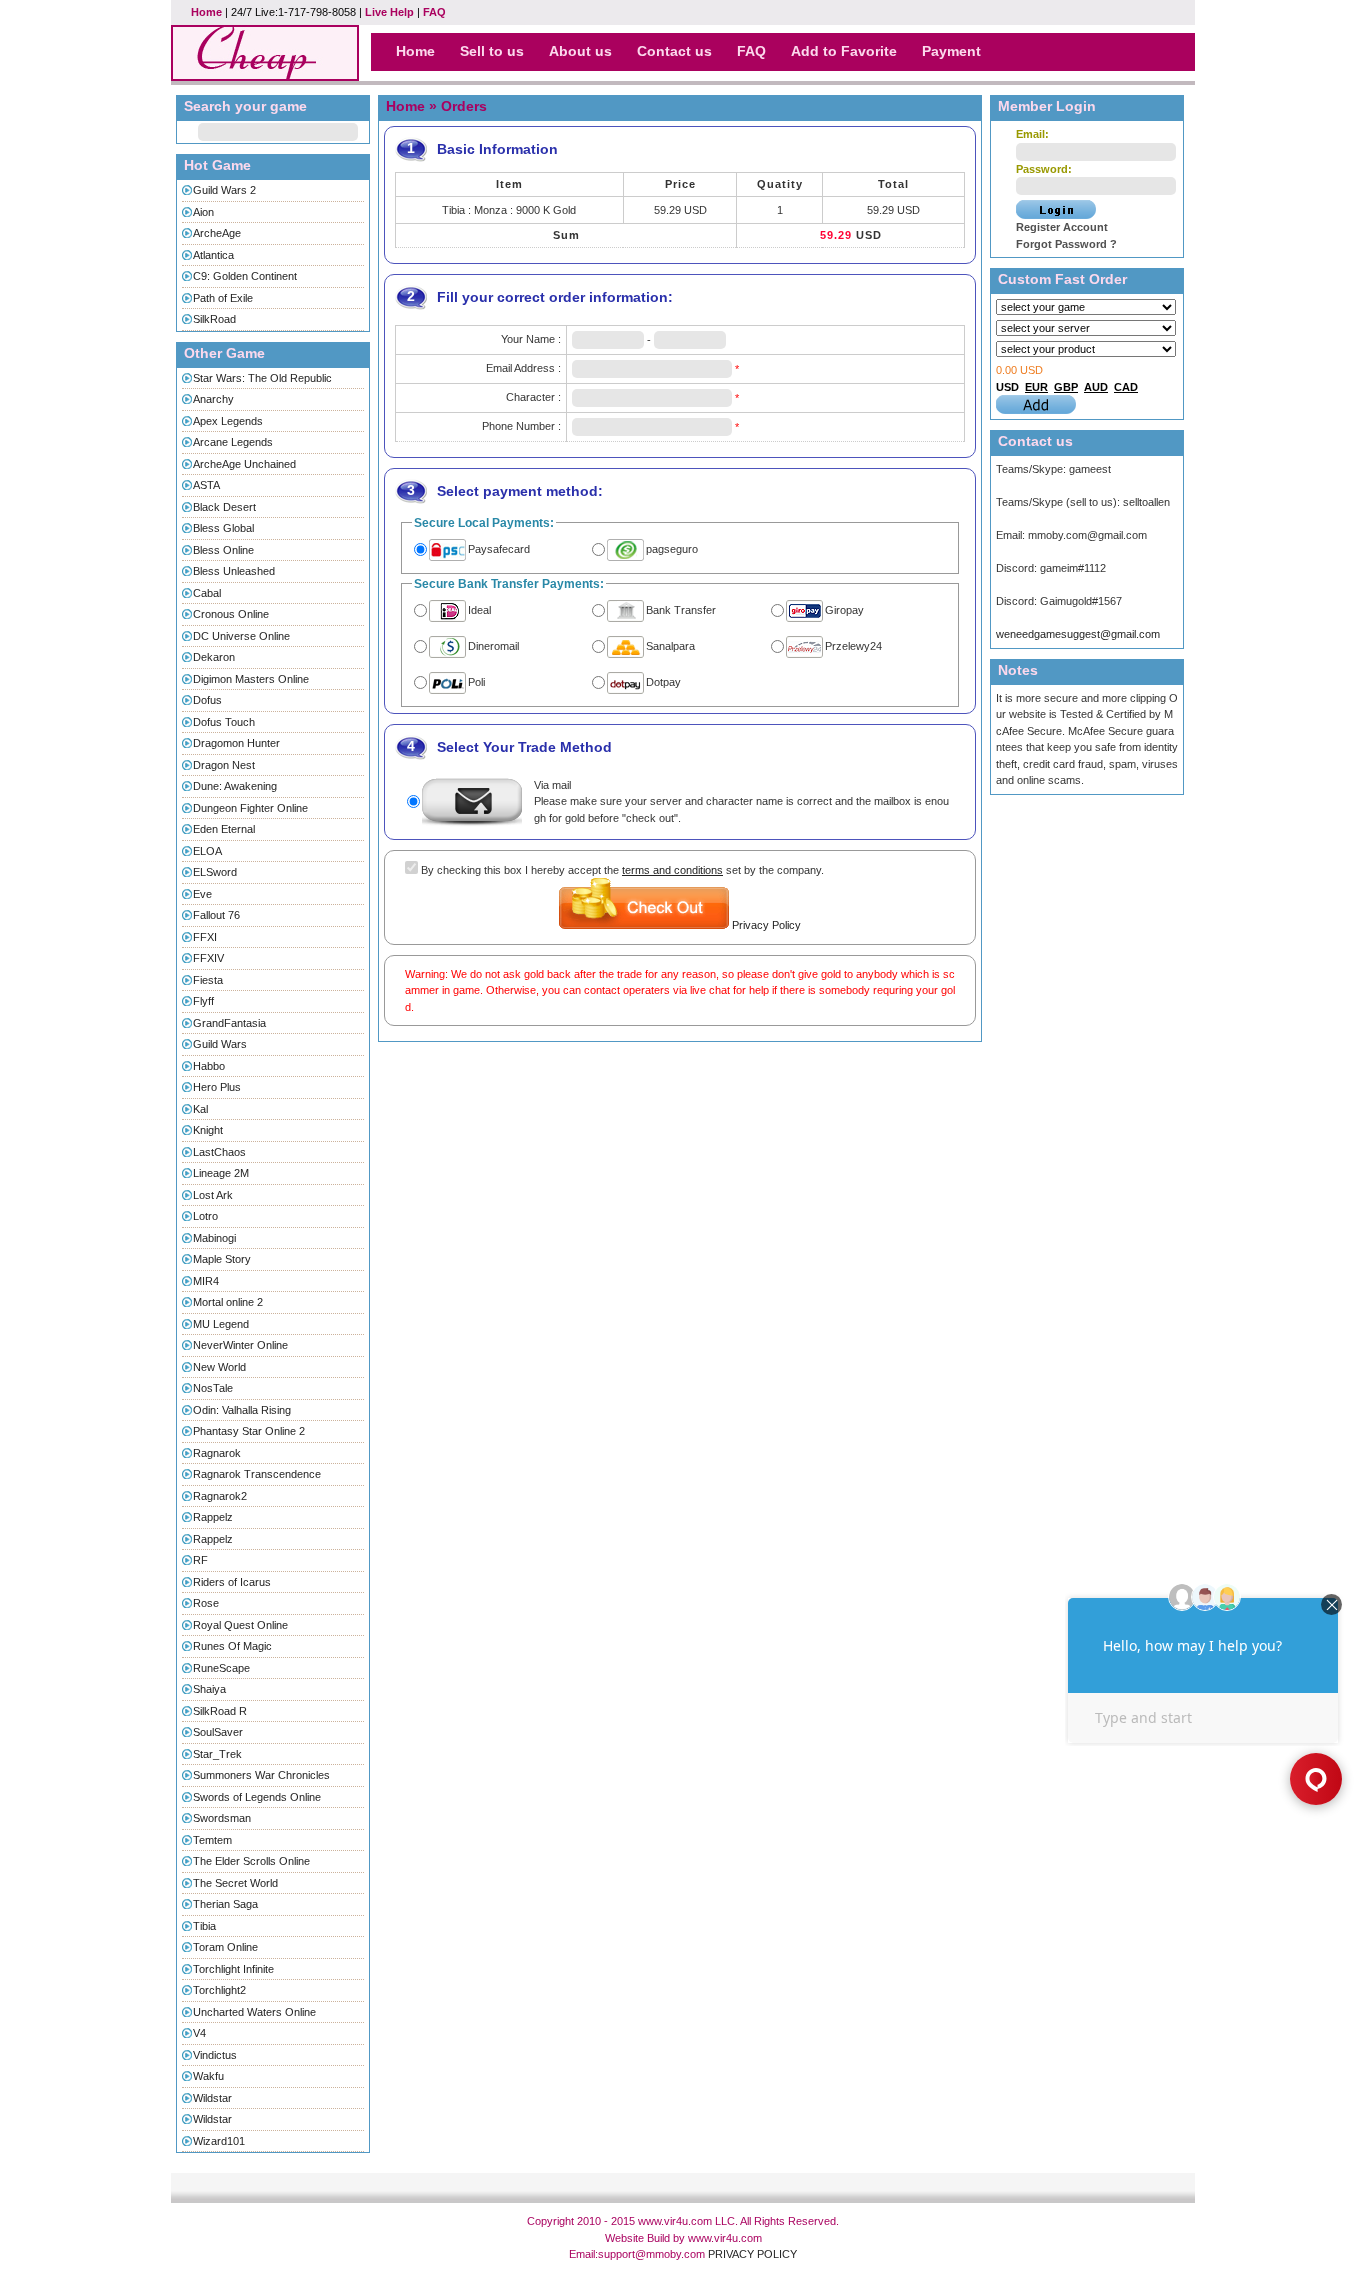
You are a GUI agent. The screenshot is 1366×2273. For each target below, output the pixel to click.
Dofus (207, 700)
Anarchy (213, 399)
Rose (206, 1603)
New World (219, 1367)
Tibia (204, 1926)
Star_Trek (217, 1754)
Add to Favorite (844, 51)
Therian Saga (225, 1904)
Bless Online (223, 550)
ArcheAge (217, 233)
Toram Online (225, 1947)
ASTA (206, 485)
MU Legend (221, 1324)
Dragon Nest (224, 765)
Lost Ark (213, 1195)
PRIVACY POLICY (752, 2254)
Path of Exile (223, 298)
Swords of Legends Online (257, 1797)
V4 (199, 2033)
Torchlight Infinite (233, 1969)
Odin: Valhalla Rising (242, 1410)
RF (200, 1560)
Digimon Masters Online (251, 679)
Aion (203, 212)
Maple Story (222, 1259)
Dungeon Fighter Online (250, 808)
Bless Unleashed (234, 571)
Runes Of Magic (232, 1646)
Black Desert (224, 507)
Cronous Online (231, 614)
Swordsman (222, 1818)
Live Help (389, 12)
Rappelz (213, 1517)
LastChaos (219, 1152)
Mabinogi (214, 1238)
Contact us (674, 51)
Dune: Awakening (235, 786)
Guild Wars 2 (224, 190)
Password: (1044, 169)
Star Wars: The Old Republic (262, 378)
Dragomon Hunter (236, 743)
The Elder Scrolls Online (251, 1861)
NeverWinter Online (240, 1345)
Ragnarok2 (220, 1496)
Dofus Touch (224, 722)
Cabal (207, 593)
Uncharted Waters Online (254, 2012)
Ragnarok (217, 1453)
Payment (951, 51)
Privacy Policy (766, 925)
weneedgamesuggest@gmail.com (1078, 634)
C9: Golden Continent (245, 276)
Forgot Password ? (1066, 244)
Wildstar (212, 2098)
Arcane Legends (233, 442)
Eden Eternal (224, 829)
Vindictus (215, 2055)
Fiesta (208, 980)
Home (206, 12)
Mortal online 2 (228, 1302)
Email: (1032, 134)
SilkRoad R (220, 1711)
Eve (202, 894)
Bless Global (223, 528)
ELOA (207, 851)
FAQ (434, 12)
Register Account (1062, 227)
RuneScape (221, 1668)
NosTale (213, 1388)
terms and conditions (672, 870)
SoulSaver (218, 1732)
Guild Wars (220, 1044)
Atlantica (213, 255)
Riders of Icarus (232, 1582)
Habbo (209, 1066)
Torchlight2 (219, 1990)
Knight (208, 1130)
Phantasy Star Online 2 (249, 1431)
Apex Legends (228, 421)
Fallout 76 (216, 915)
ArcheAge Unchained (244, 464)
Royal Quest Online (240, 1625)
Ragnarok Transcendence (257, 1474)
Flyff (203, 1001)
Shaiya (209, 1689)
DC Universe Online (241, 636)
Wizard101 (219, 2141)
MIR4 (206, 1281)
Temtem (212, 1840)
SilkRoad (214, 319)
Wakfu (208, 2076)
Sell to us (492, 51)
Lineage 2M (221, 1173)
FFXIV (208, 958)
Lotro (205, 1216)
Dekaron (214, 657)
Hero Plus (217, 1087)
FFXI (205, 937)
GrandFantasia (229, 1023)
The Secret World (235, 1883)
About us (580, 51)
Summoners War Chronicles (261, 1775)
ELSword (215, 872)
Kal (200, 1109)
